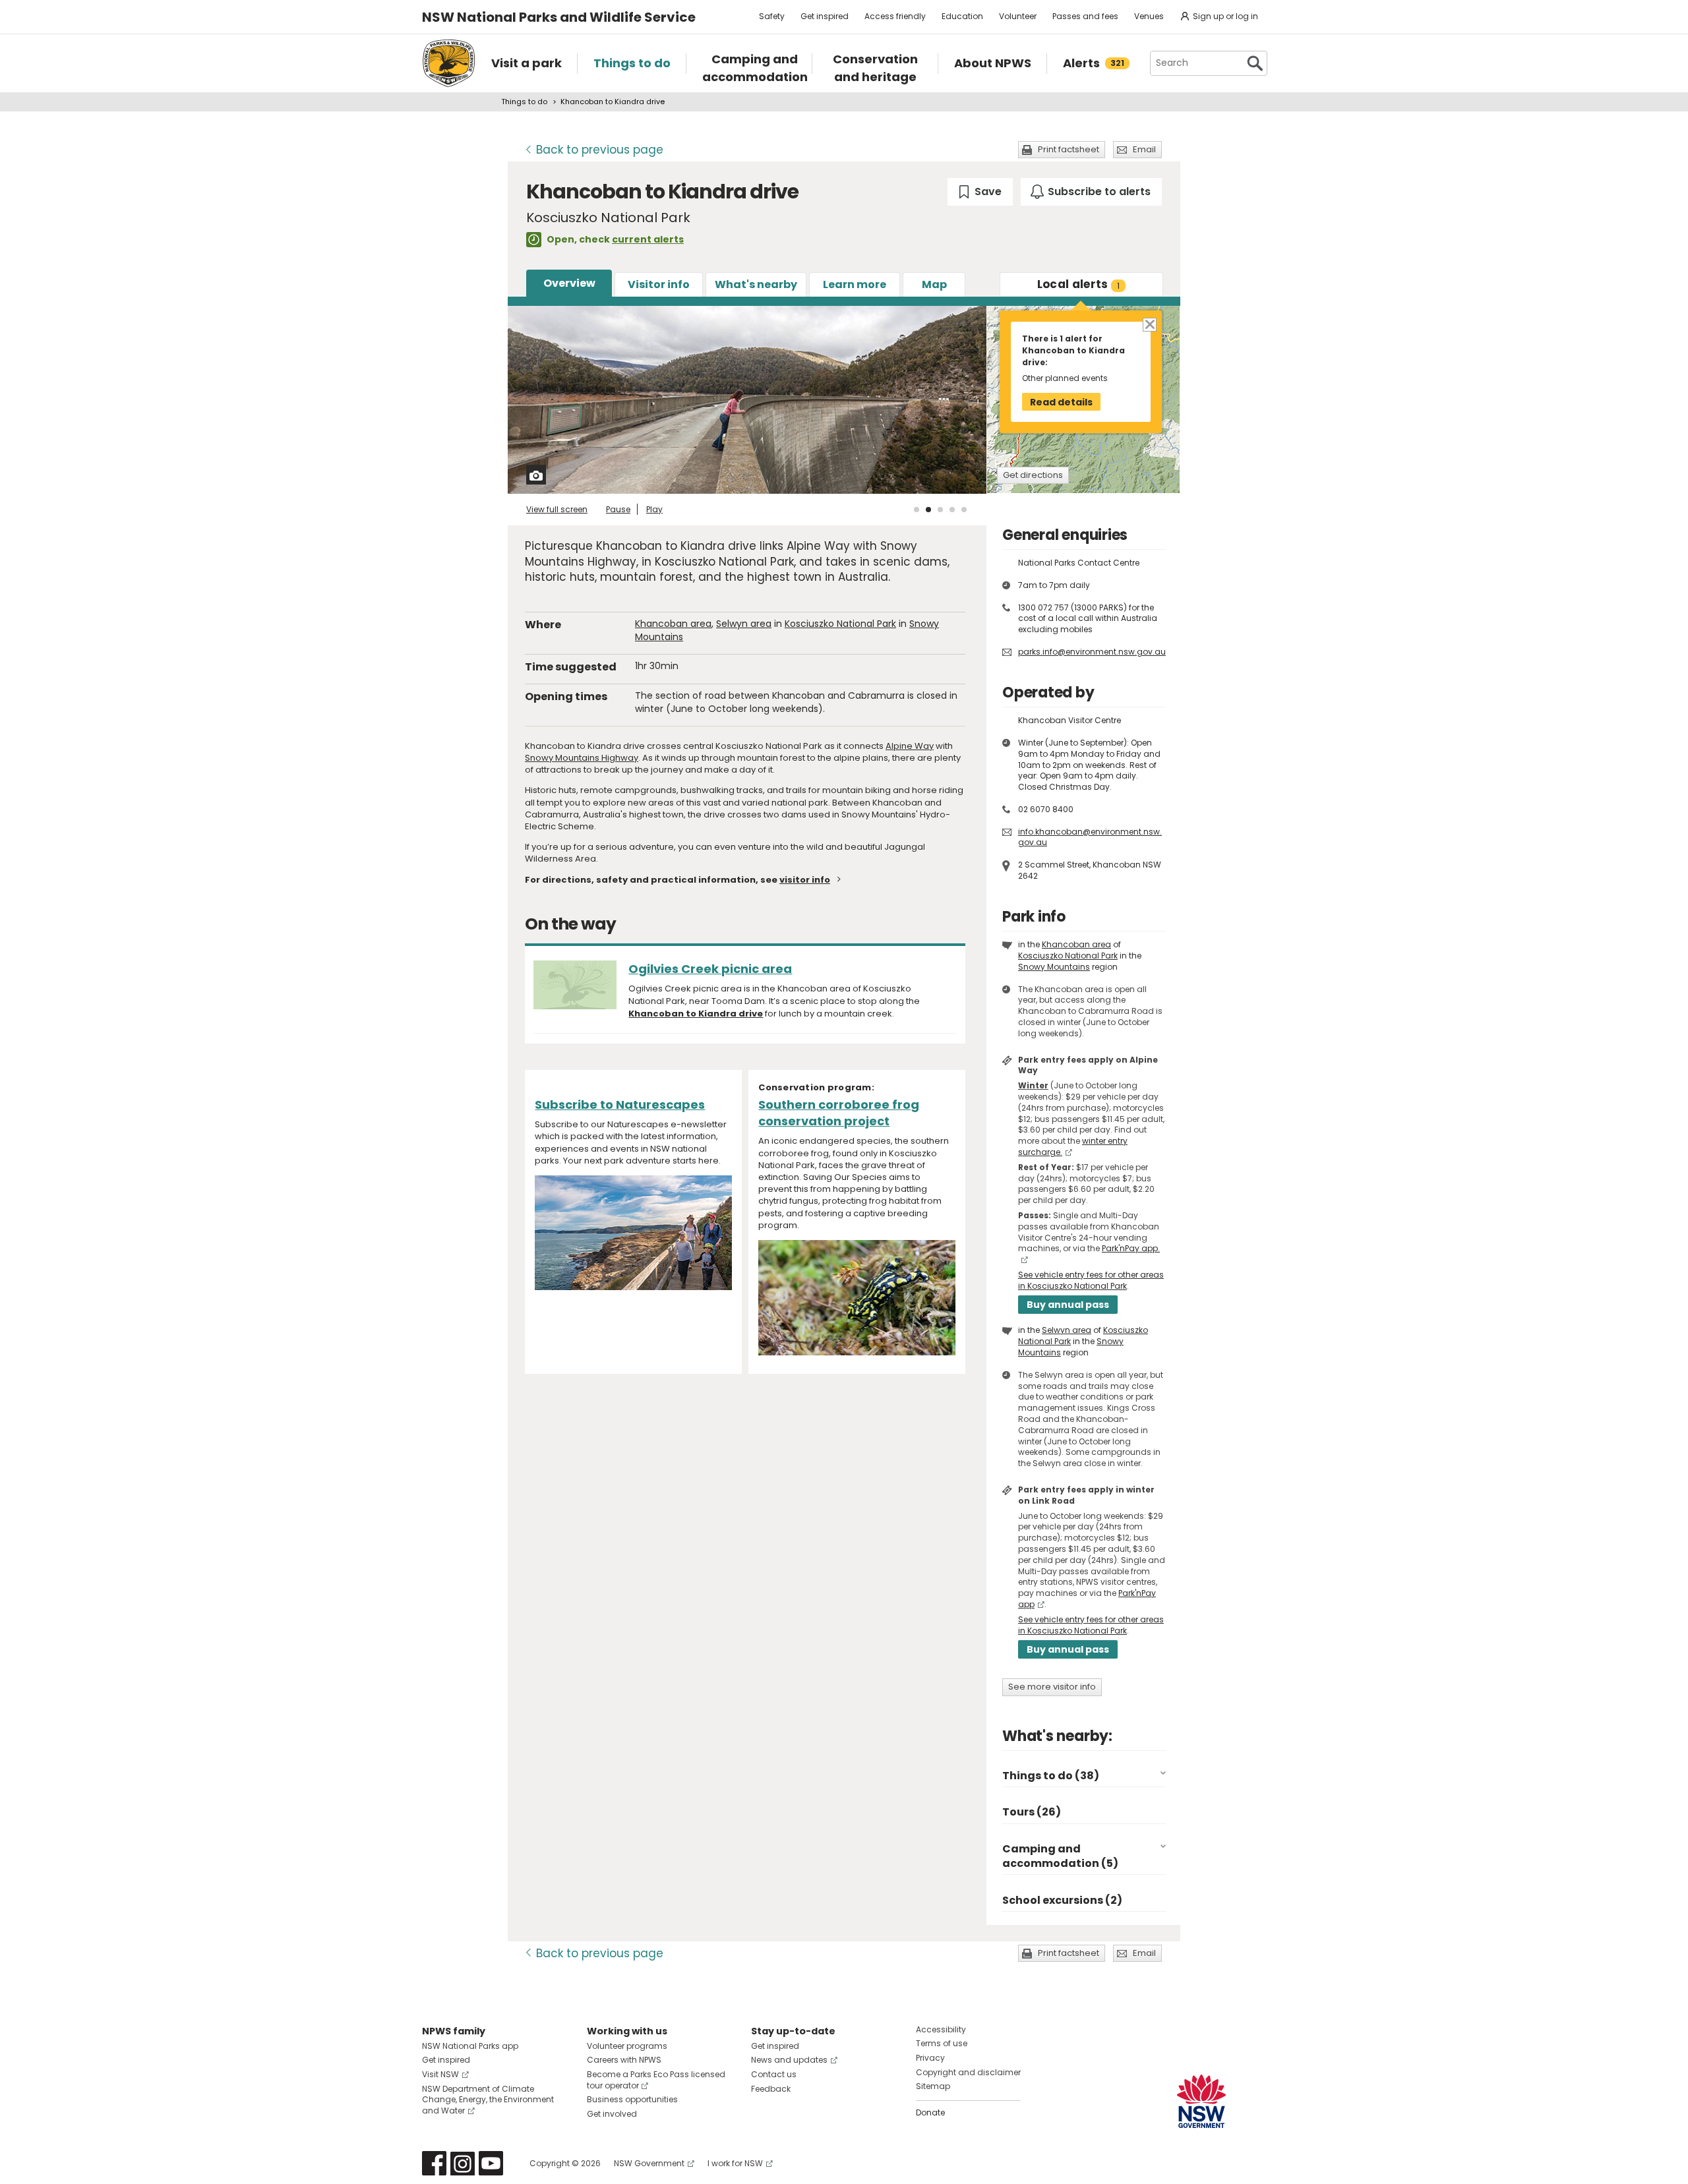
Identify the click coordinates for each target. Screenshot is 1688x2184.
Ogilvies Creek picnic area (710, 969)
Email (1144, 149)
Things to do (524, 102)
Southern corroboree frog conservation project (839, 1113)
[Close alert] (1149, 323)
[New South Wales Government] (1201, 2101)
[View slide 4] (952, 510)
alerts (1079, 284)
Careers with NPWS (624, 2060)
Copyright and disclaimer (968, 2072)
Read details (1061, 402)
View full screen (557, 509)
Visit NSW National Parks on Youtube (491, 2163)
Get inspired (825, 16)
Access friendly (895, 16)
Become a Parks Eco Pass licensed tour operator (656, 2080)
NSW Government (649, 2163)
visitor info (805, 880)
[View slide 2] (928, 510)
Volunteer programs (627, 2046)
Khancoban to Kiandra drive (696, 1014)
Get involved (612, 2114)
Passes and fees (1085, 16)
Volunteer (1018, 16)
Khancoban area (673, 624)
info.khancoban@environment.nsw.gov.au (1090, 837)
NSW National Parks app (470, 2046)
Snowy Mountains (1054, 967)
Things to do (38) (1051, 1776)
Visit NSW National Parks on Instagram (463, 2163)
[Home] (449, 63)
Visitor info (659, 284)
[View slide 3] (940, 510)
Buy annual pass (1068, 1305)
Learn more (855, 284)
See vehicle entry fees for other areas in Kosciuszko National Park (1091, 1280)
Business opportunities (632, 2099)
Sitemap (933, 2086)
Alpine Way (910, 746)
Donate (930, 2112)
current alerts (648, 239)
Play (654, 509)
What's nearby (756, 284)
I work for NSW (735, 2163)
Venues (1149, 16)
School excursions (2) (1062, 1900)
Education (962, 16)
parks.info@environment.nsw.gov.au (1092, 652)
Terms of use (942, 2043)
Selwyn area (744, 624)
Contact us (774, 2074)
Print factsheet (1069, 149)
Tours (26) (1032, 1812)
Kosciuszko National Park (840, 624)
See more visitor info (1052, 1687)
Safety (772, 16)
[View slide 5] (964, 510)
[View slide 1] (917, 510)
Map (934, 284)
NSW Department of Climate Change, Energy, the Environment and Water (488, 2100)
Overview (569, 283)
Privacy (930, 2058)
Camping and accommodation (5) (1060, 1856)
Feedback (771, 2089)
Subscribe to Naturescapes (620, 1105)
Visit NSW (440, 2074)
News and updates (789, 2060)
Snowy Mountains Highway (582, 758)
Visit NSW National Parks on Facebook (434, 2163)
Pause (618, 509)
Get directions (1033, 475)
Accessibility (941, 2029)
